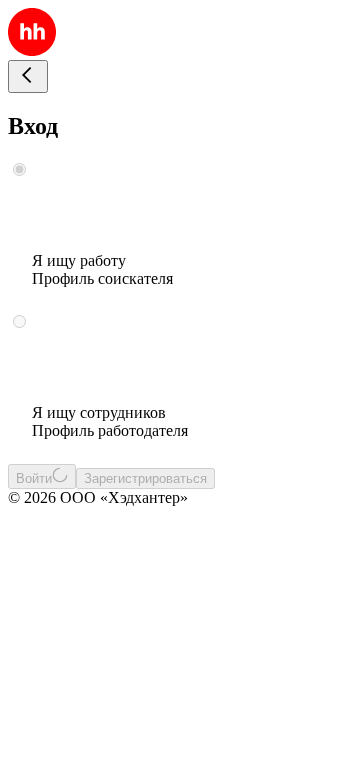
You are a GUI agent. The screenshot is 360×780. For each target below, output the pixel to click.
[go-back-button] (28, 76)
